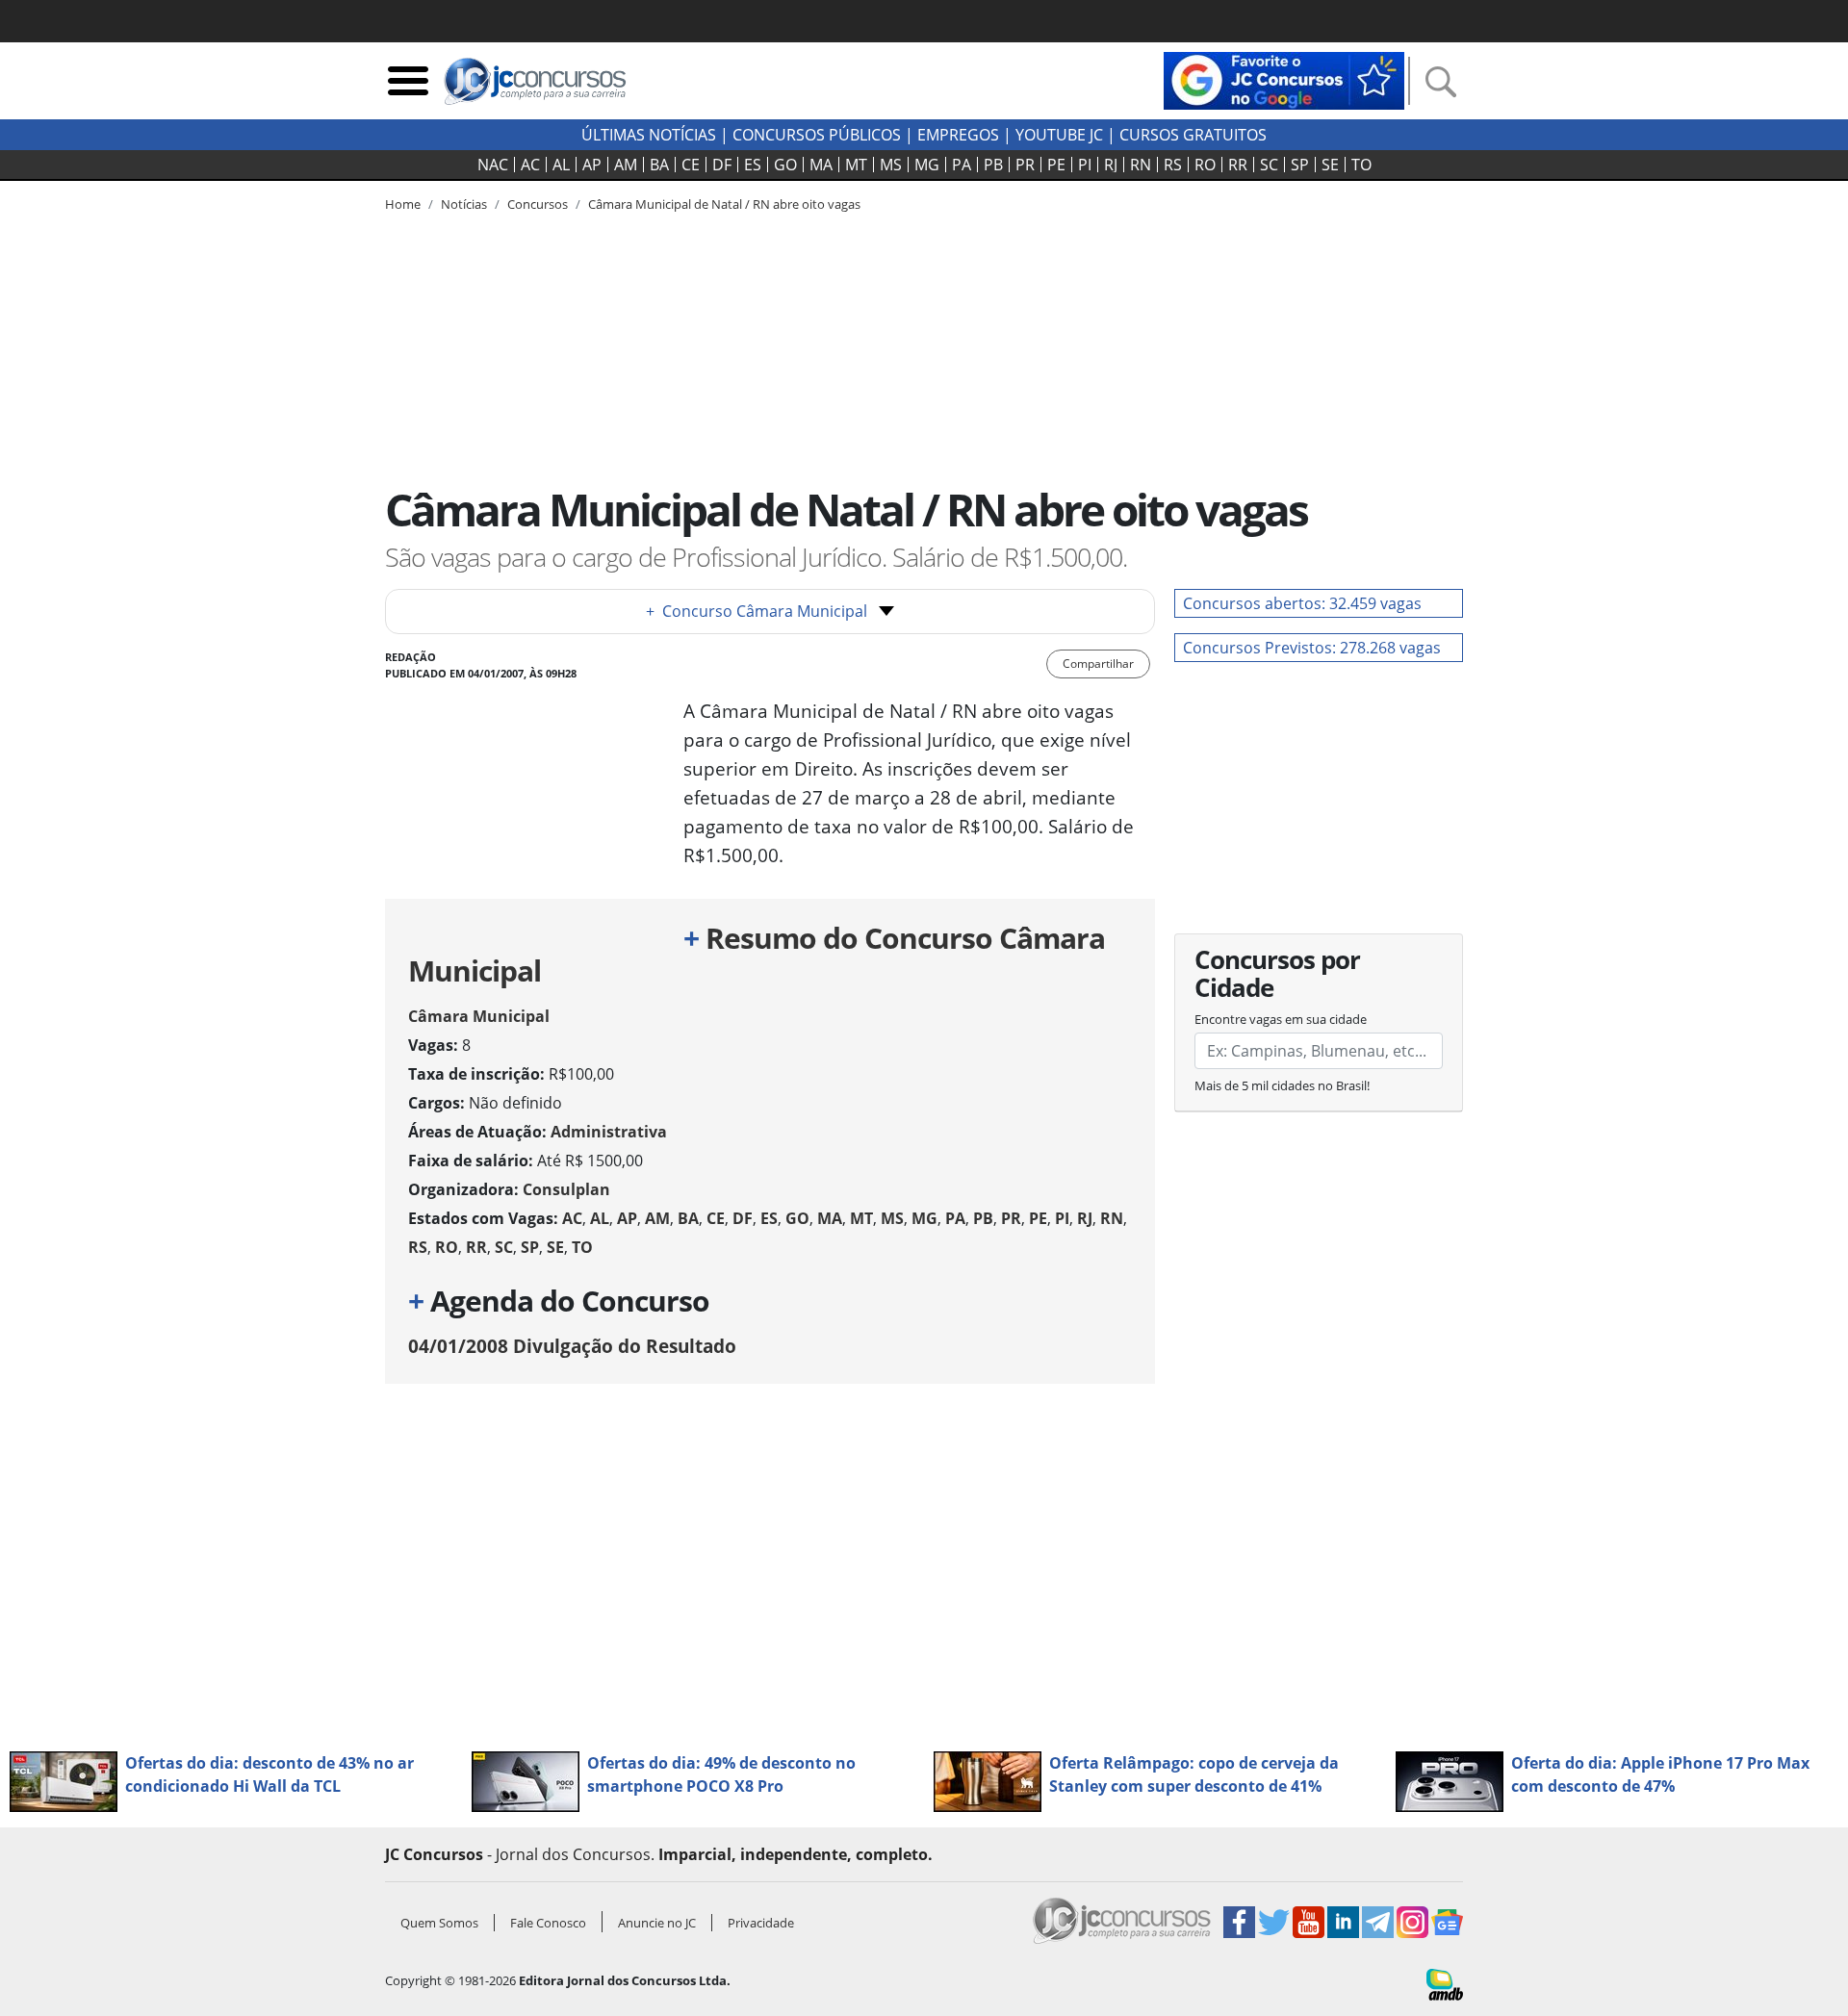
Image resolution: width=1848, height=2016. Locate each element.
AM (626, 165)
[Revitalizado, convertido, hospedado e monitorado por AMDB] (1445, 1983)
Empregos (958, 135)
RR (1238, 165)
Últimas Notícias (649, 135)
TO (1361, 165)
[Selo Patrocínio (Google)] (1284, 79)
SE (1330, 165)
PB (993, 165)
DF (722, 165)
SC (1269, 165)
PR (1025, 165)
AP (592, 165)
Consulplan (566, 1189)
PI (1085, 165)
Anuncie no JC (657, 1923)
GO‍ (785, 165)
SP (1300, 165)
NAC (493, 165)
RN (1141, 165)
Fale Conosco (548, 1923)
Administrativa (609, 1132)
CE (691, 165)
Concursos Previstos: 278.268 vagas (1312, 648)
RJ (1111, 165)
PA (962, 165)
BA (659, 165)
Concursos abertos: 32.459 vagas (1302, 603)
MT (856, 165)
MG (927, 165)
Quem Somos (439, 1923)
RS (1173, 165)
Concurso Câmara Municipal (757, 611)
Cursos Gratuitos (1193, 135)
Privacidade (761, 1923)
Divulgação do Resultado (572, 1346)
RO (1205, 165)
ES (753, 165)
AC (530, 165)
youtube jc (1059, 135)
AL (561, 165)
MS (891, 165)
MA (821, 165)
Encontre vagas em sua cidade (1281, 1019)
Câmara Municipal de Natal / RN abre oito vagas (724, 204)
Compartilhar (1098, 663)
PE (1056, 165)
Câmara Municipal (479, 1016)
